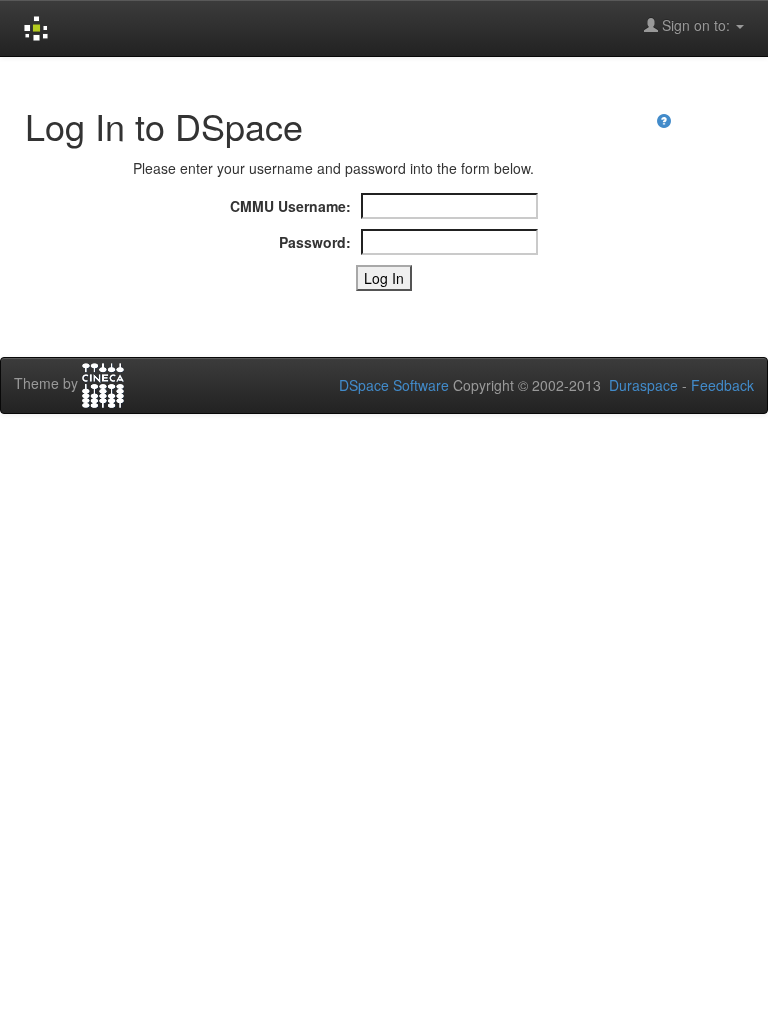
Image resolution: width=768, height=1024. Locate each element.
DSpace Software (394, 385)
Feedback (722, 385)
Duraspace (643, 385)
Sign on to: (696, 25)
